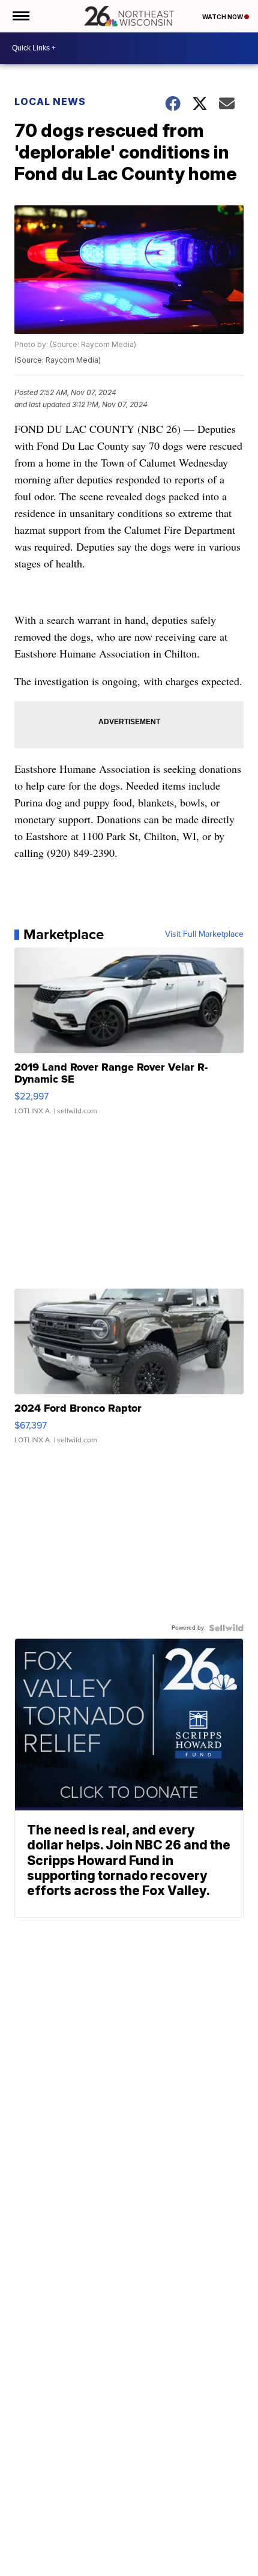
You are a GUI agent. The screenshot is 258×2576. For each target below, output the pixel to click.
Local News (50, 101)
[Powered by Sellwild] (226, 1628)
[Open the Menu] (20, 16)
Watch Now (223, 17)
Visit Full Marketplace (204, 934)
